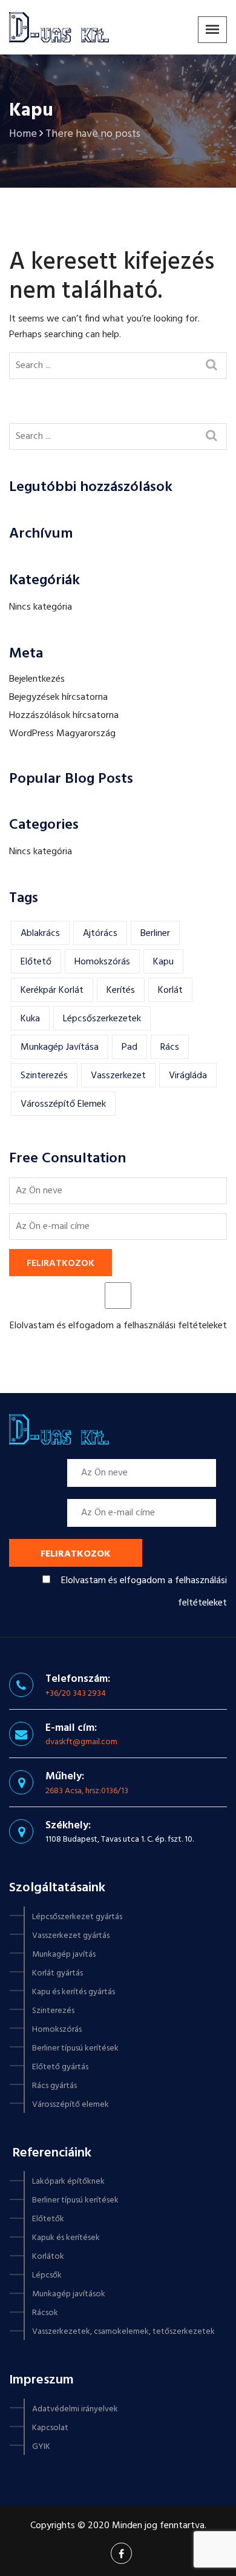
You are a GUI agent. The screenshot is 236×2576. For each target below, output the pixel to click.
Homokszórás (102, 962)
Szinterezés (44, 1076)
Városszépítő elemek (63, 1104)
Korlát (170, 990)
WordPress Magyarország (62, 734)
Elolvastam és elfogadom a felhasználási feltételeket (118, 1326)
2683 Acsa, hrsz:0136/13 (87, 1791)
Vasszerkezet (118, 1076)
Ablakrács (40, 934)
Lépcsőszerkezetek (102, 1019)
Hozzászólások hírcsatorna (64, 716)
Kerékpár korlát (52, 990)
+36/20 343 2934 (76, 1694)
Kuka (30, 1019)
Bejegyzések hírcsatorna (58, 697)
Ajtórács (100, 934)
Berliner (155, 934)
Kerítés (121, 990)
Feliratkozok (61, 1263)
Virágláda (188, 1076)
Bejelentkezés (37, 679)
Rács (170, 1047)
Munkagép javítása (60, 1047)
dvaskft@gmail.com (81, 1742)
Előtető (36, 962)
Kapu (163, 962)
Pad (129, 1047)
